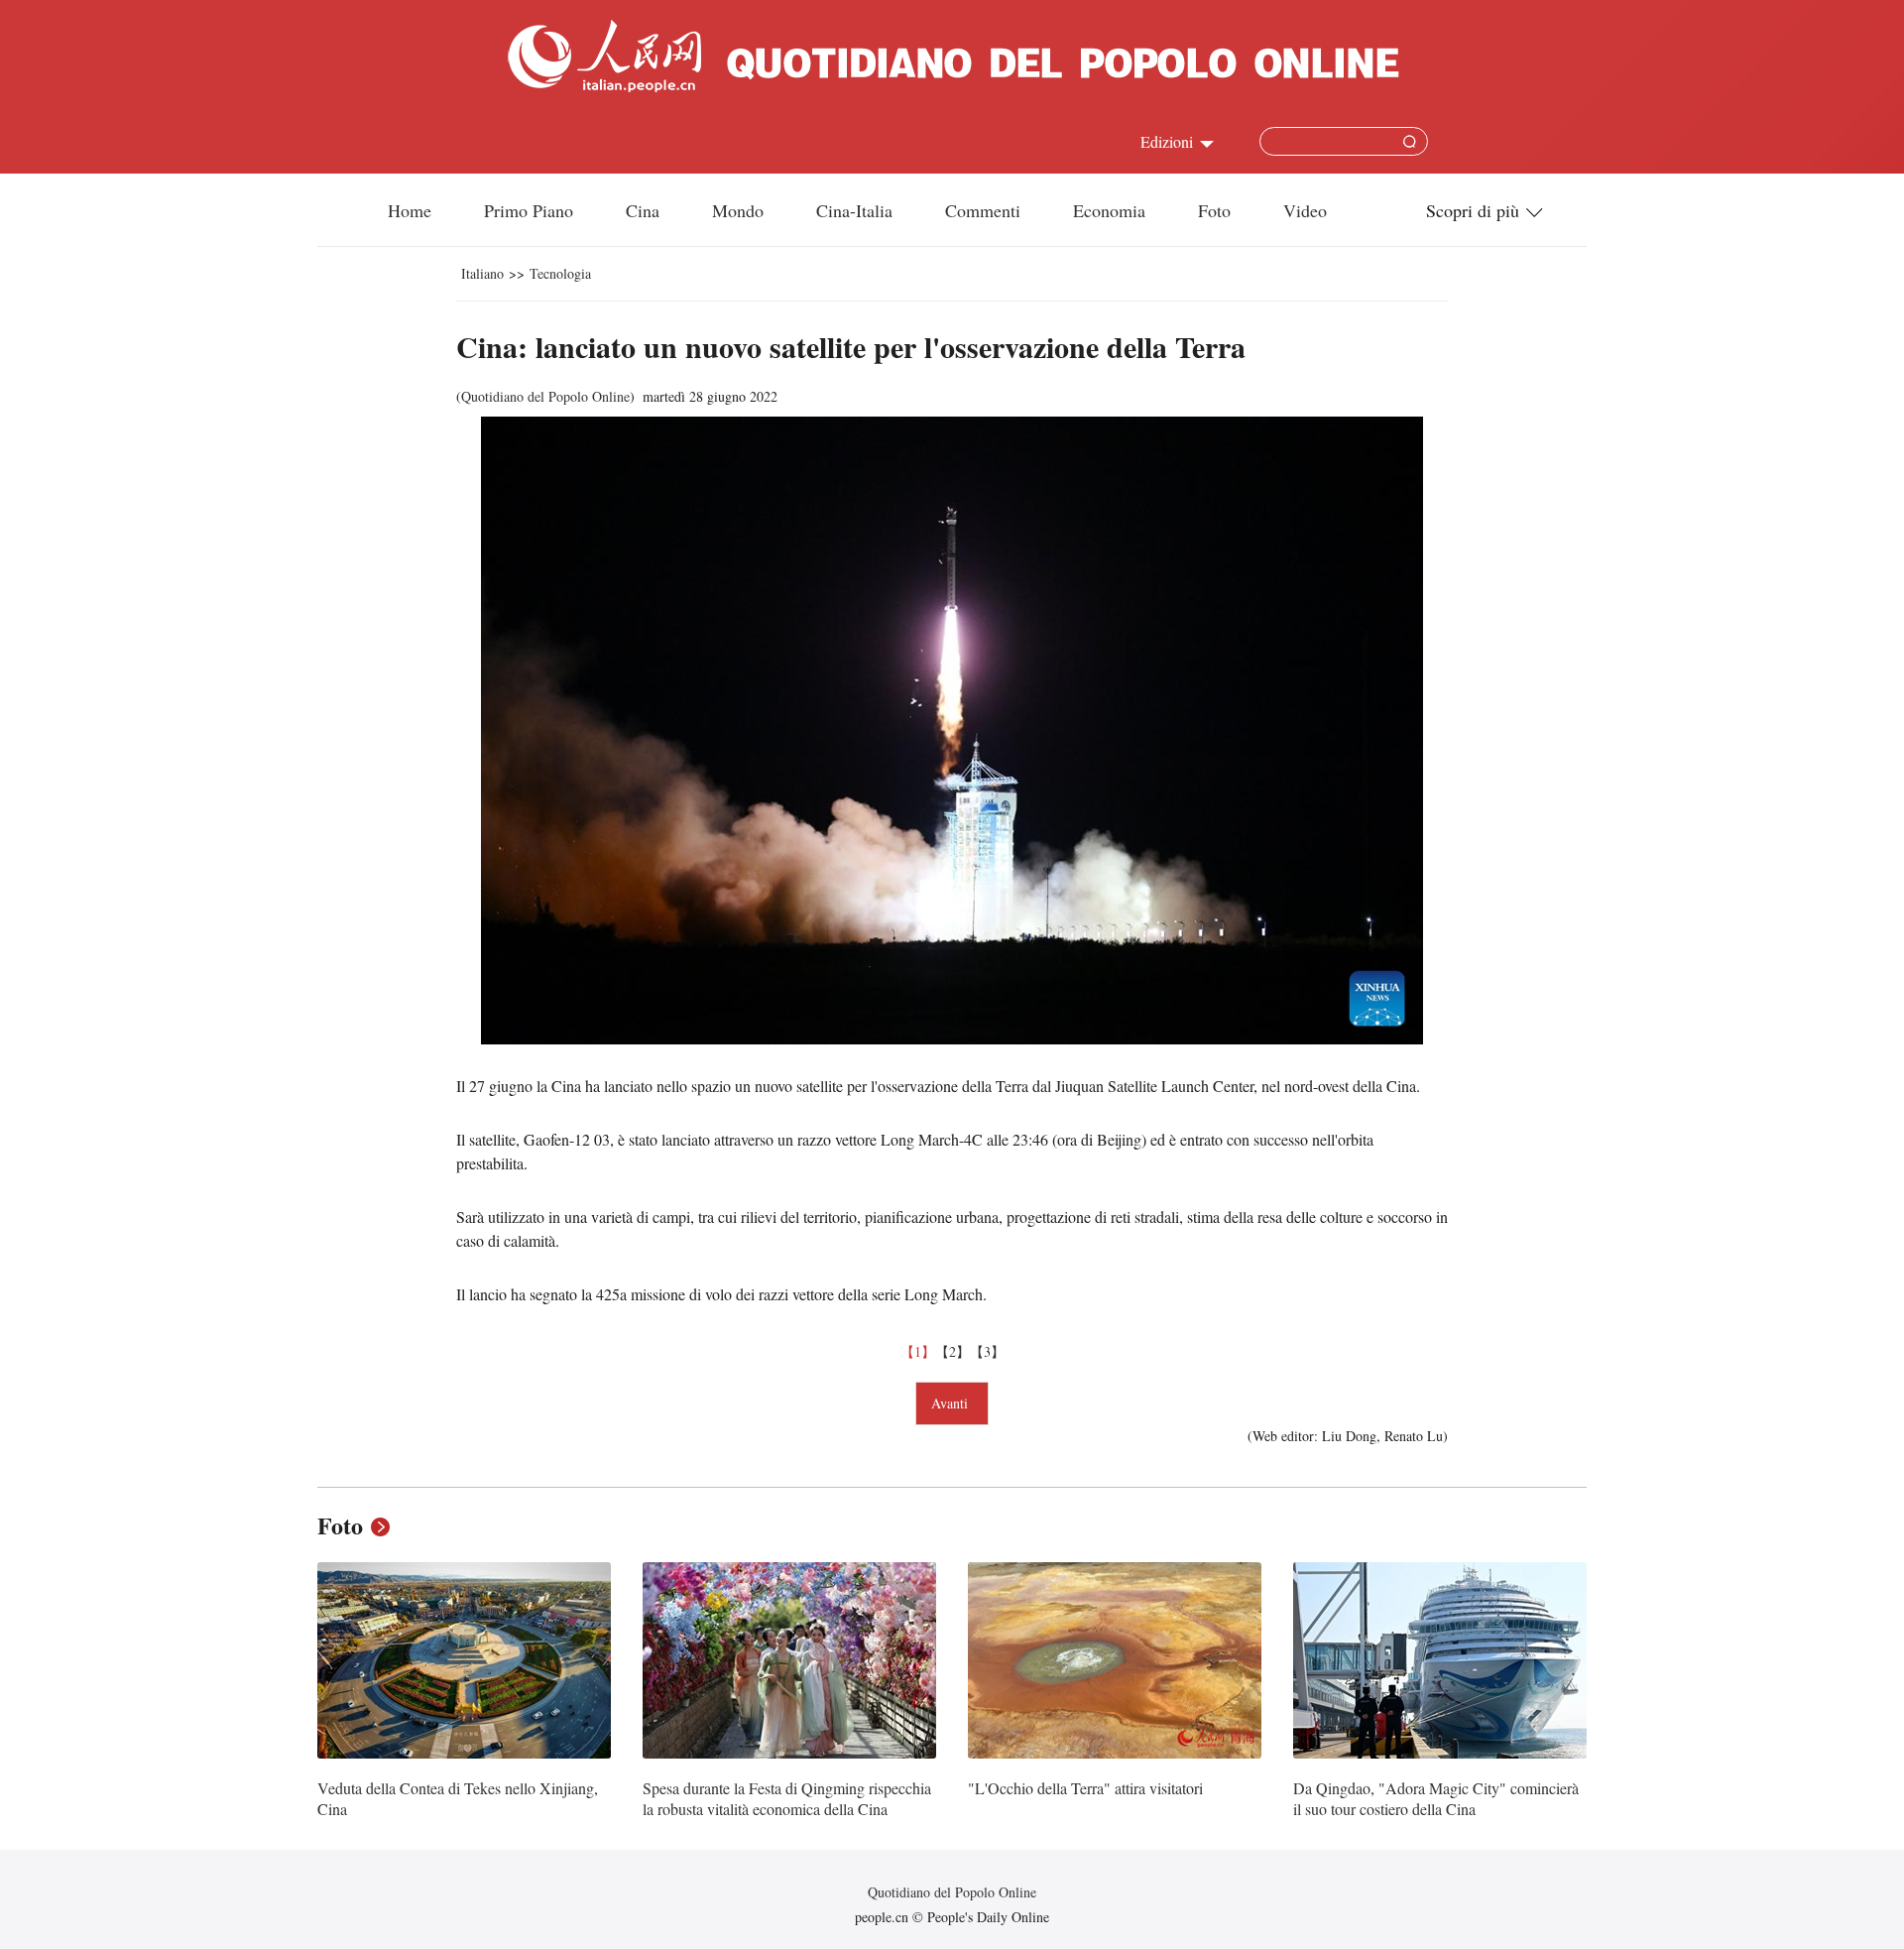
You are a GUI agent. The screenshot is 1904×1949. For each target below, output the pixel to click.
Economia (1109, 210)
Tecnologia (560, 273)
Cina (643, 210)
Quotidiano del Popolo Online (545, 396)
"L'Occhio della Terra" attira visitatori (1085, 1788)
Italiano (482, 273)
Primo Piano (529, 210)
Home (410, 210)
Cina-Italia (854, 210)
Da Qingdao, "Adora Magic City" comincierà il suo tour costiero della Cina (1436, 1799)
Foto (1214, 210)
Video (1305, 210)
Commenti (983, 210)
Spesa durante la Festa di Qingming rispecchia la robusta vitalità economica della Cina (787, 1799)
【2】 (952, 1351)
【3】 (987, 1351)
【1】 (918, 1351)
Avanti (952, 1403)
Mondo (738, 210)
